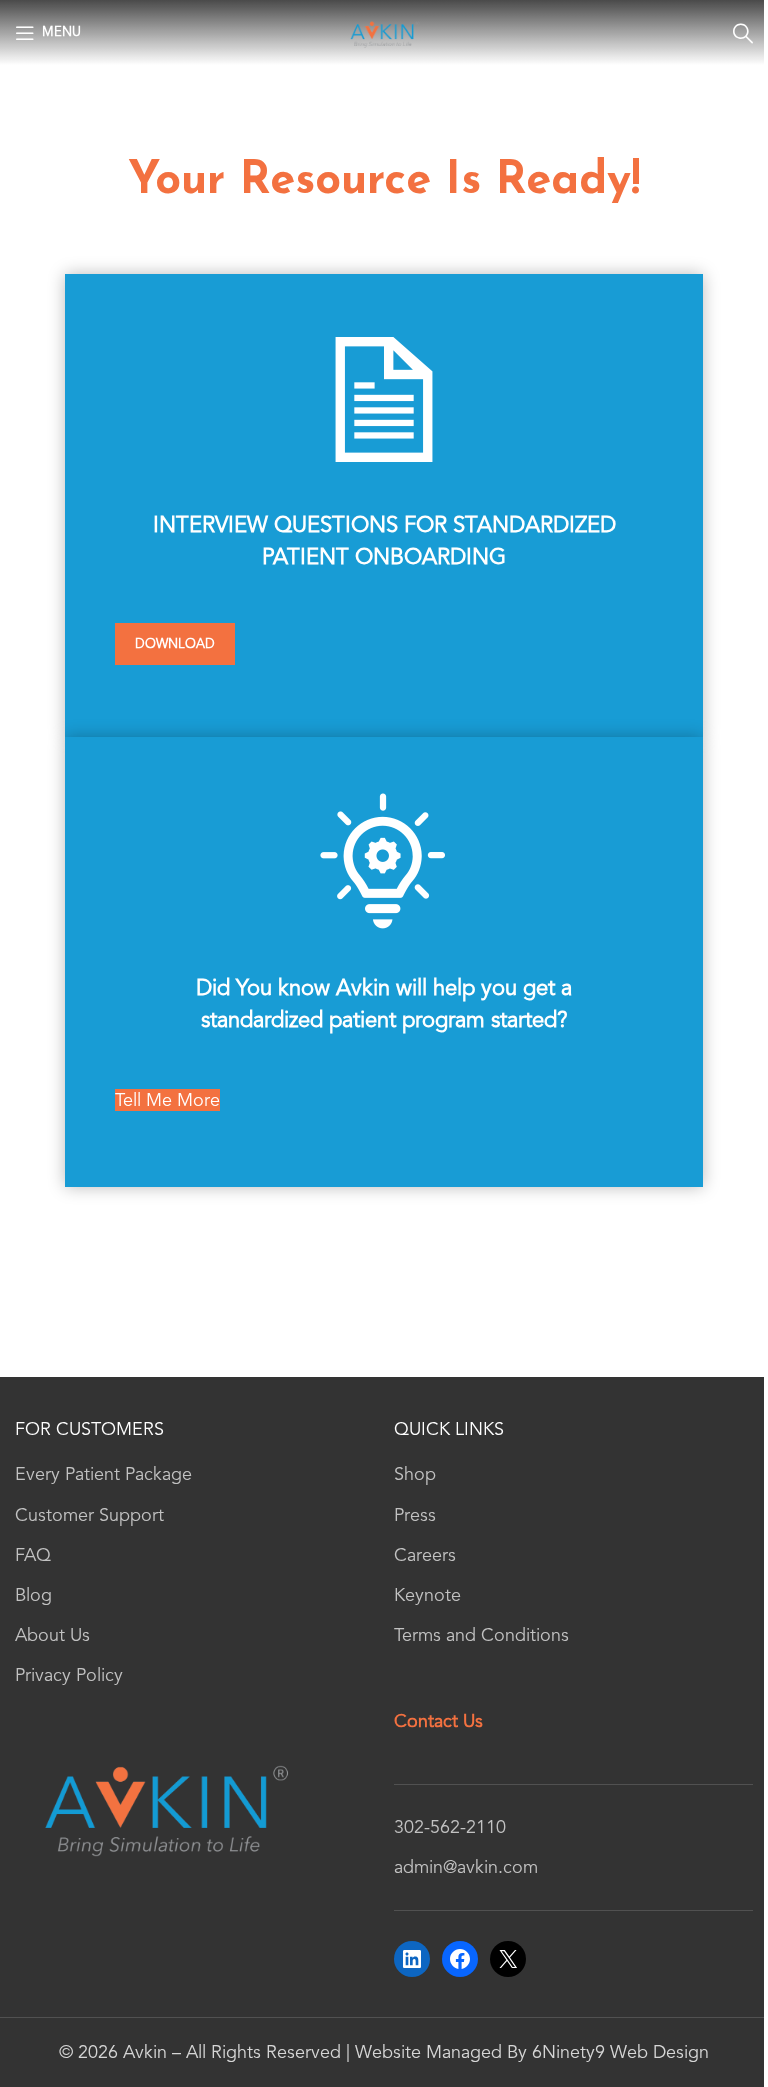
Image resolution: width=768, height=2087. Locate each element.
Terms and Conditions (481, 1635)
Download (175, 644)
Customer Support (89, 1515)
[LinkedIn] (412, 1959)
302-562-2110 (450, 1827)
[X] (508, 1959)
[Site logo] (384, 31)
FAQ (33, 1555)
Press (415, 1515)
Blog (33, 1595)
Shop (415, 1474)
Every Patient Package (103, 1474)
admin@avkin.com (466, 1867)
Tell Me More (167, 1100)
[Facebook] (460, 1959)
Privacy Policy (69, 1675)
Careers (425, 1555)
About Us (52, 1635)
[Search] (743, 33)
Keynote (427, 1595)
